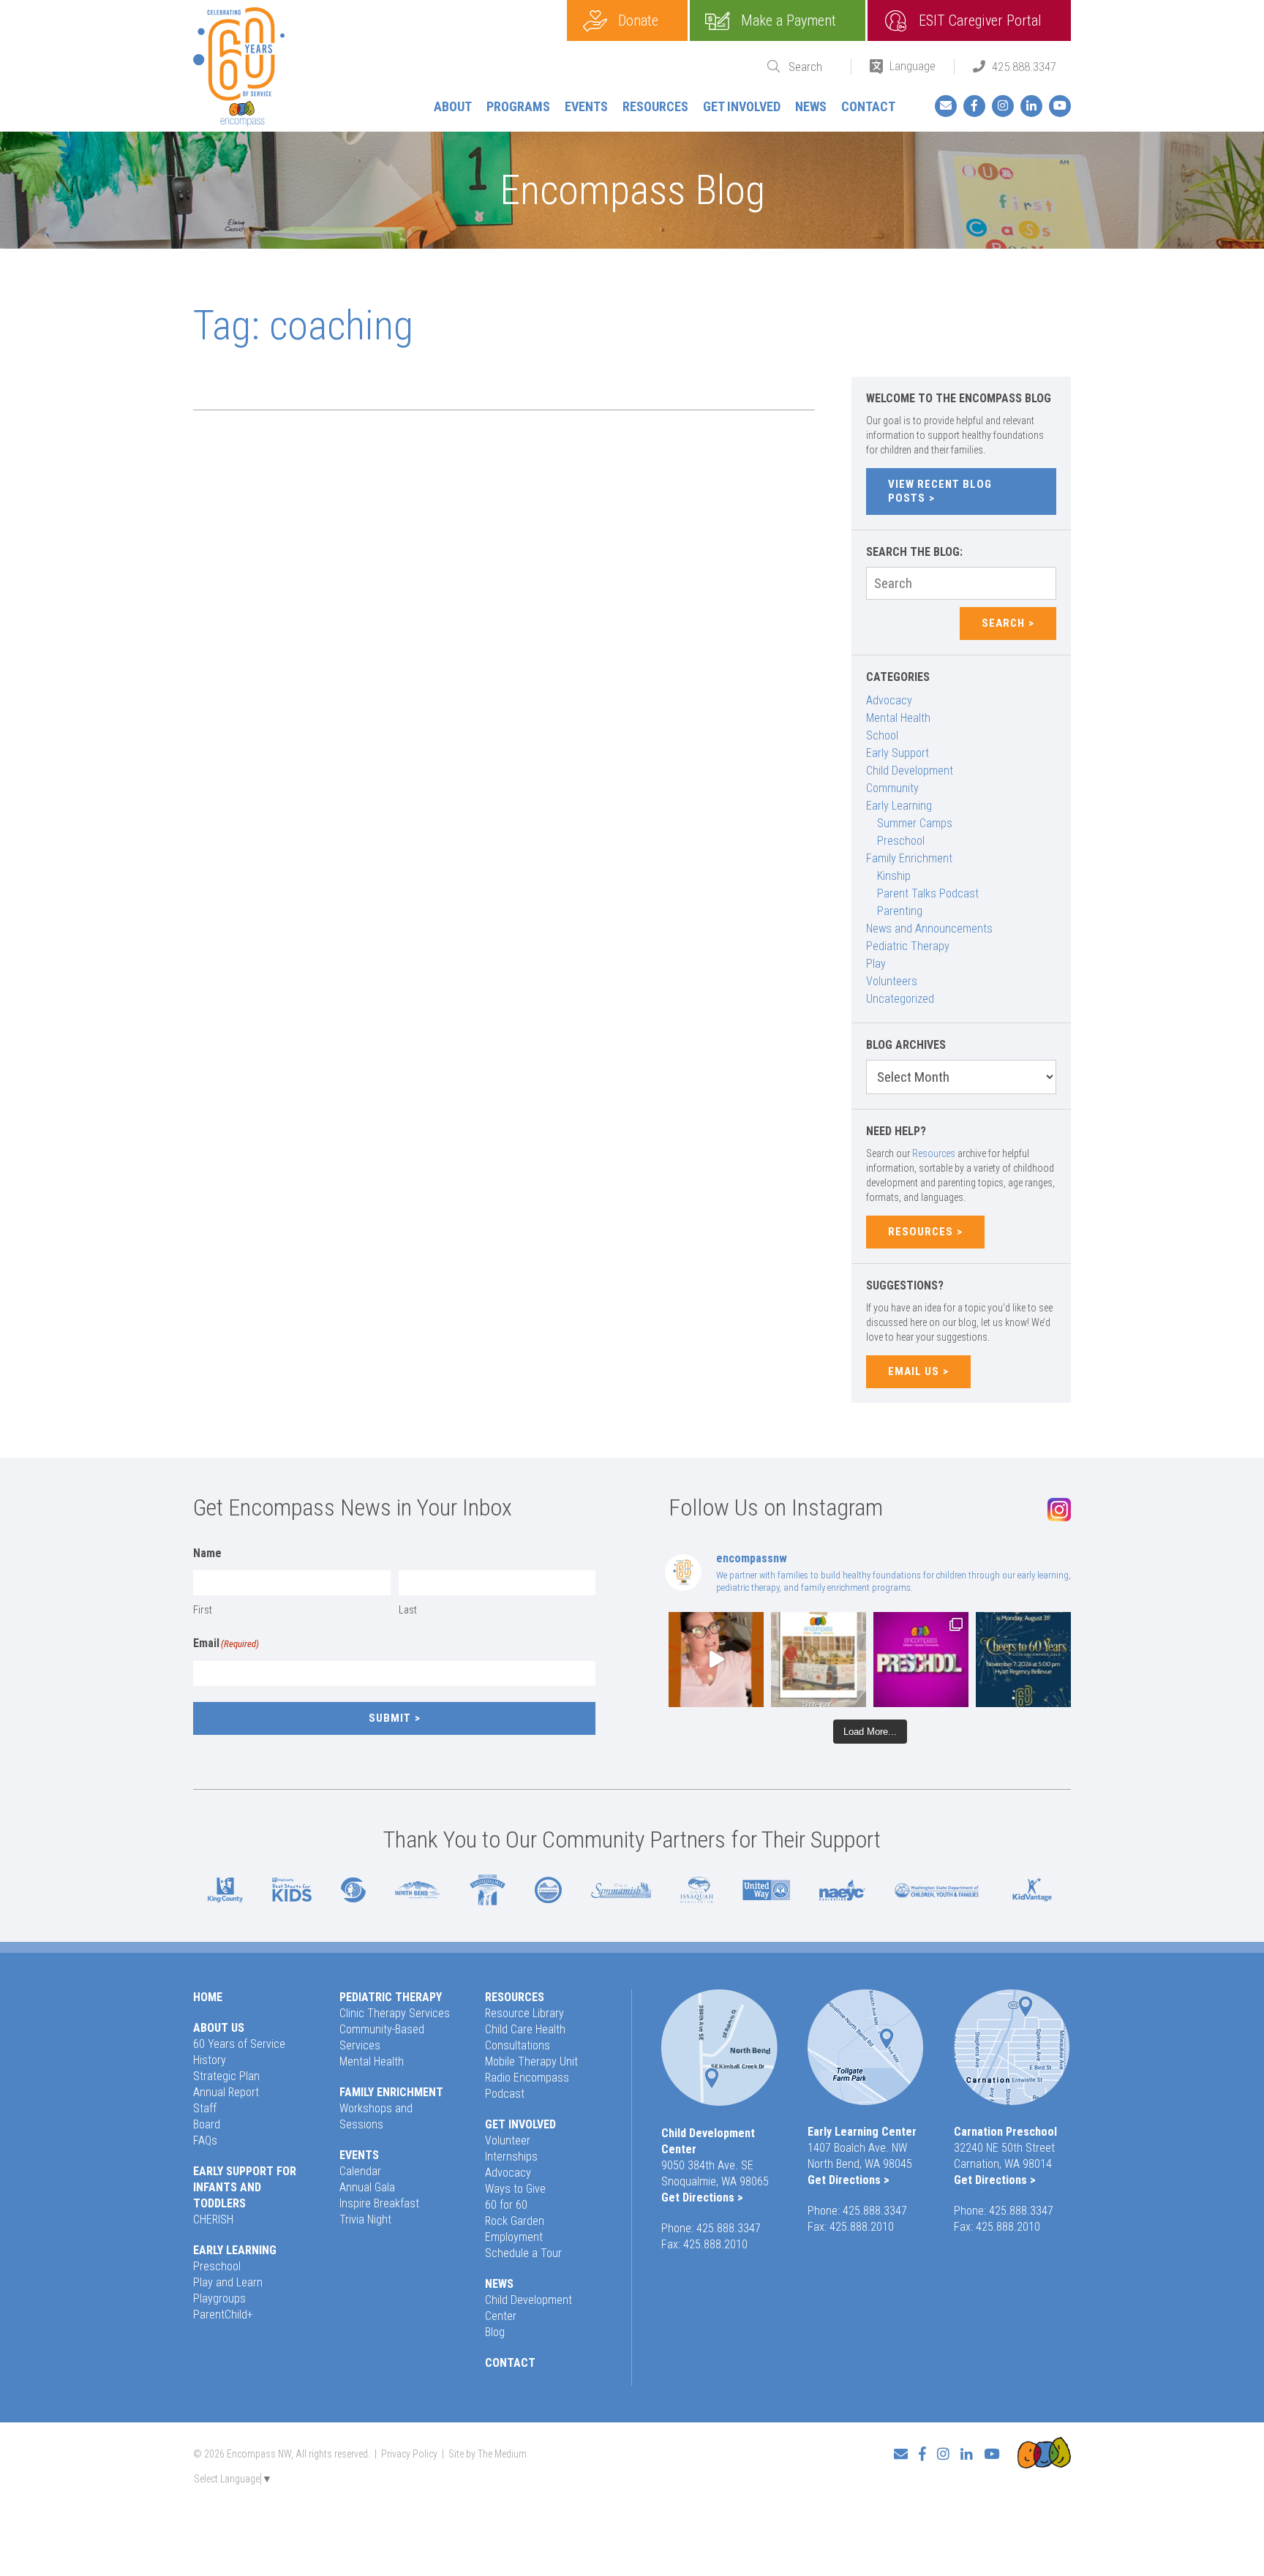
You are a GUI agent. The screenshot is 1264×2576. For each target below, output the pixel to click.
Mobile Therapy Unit (531, 2061)
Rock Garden (515, 2221)
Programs (518, 106)
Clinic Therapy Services (395, 2013)
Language (913, 66)
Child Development (910, 771)
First (203, 1610)
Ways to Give (515, 2189)
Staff (205, 2108)
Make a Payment (789, 20)
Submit (390, 1718)
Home (208, 1997)
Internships (511, 2157)
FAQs (205, 2140)
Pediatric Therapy (908, 946)
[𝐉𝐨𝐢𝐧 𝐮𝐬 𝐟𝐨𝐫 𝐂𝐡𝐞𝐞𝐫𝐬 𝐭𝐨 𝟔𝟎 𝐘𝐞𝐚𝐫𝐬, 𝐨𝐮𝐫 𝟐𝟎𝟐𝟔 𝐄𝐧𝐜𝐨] (1023, 1660)
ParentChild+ (223, 2315)
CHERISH (213, 2219)
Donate (638, 20)
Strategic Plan (226, 2076)
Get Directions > (702, 2197)
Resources (655, 106)
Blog (495, 2332)
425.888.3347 (1024, 67)
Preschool (901, 841)
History (210, 2060)
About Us (219, 2028)
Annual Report (226, 2092)
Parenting (900, 911)
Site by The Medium (488, 2454)
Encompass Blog (632, 190)
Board (207, 2124)
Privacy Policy (409, 2454)
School (882, 735)
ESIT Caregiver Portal (980, 20)
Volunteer (508, 2140)
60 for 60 (506, 2205)
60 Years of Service (239, 2044)
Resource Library (524, 2013)
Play (876, 964)
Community (892, 788)
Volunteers (892, 981)
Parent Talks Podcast (928, 893)
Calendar (360, 2171)
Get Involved (742, 106)
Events (586, 106)
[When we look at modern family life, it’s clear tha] (716, 1660)
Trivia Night (365, 2219)
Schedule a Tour (523, 2253)
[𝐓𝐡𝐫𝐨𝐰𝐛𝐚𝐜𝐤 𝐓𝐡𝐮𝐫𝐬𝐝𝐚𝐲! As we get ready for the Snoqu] (819, 1660)
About (453, 106)
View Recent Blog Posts (940, 491)
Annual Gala (367, 2187)
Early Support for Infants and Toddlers (245, 2187)
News (811, 106)
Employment (514, 2237)
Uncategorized (900, 999)
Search (1003, 623)
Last (408, 1610)
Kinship (894, 876)
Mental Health (898, 718)
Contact (868, 106)
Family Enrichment (909, 858)
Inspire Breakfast (379, 2203)
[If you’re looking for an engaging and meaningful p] (921, 1660)
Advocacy (889, 700)
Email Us (914, 1371)
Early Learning (899, 806)
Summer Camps (915, 823)
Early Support (898, 753)
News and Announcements (929, 929)
